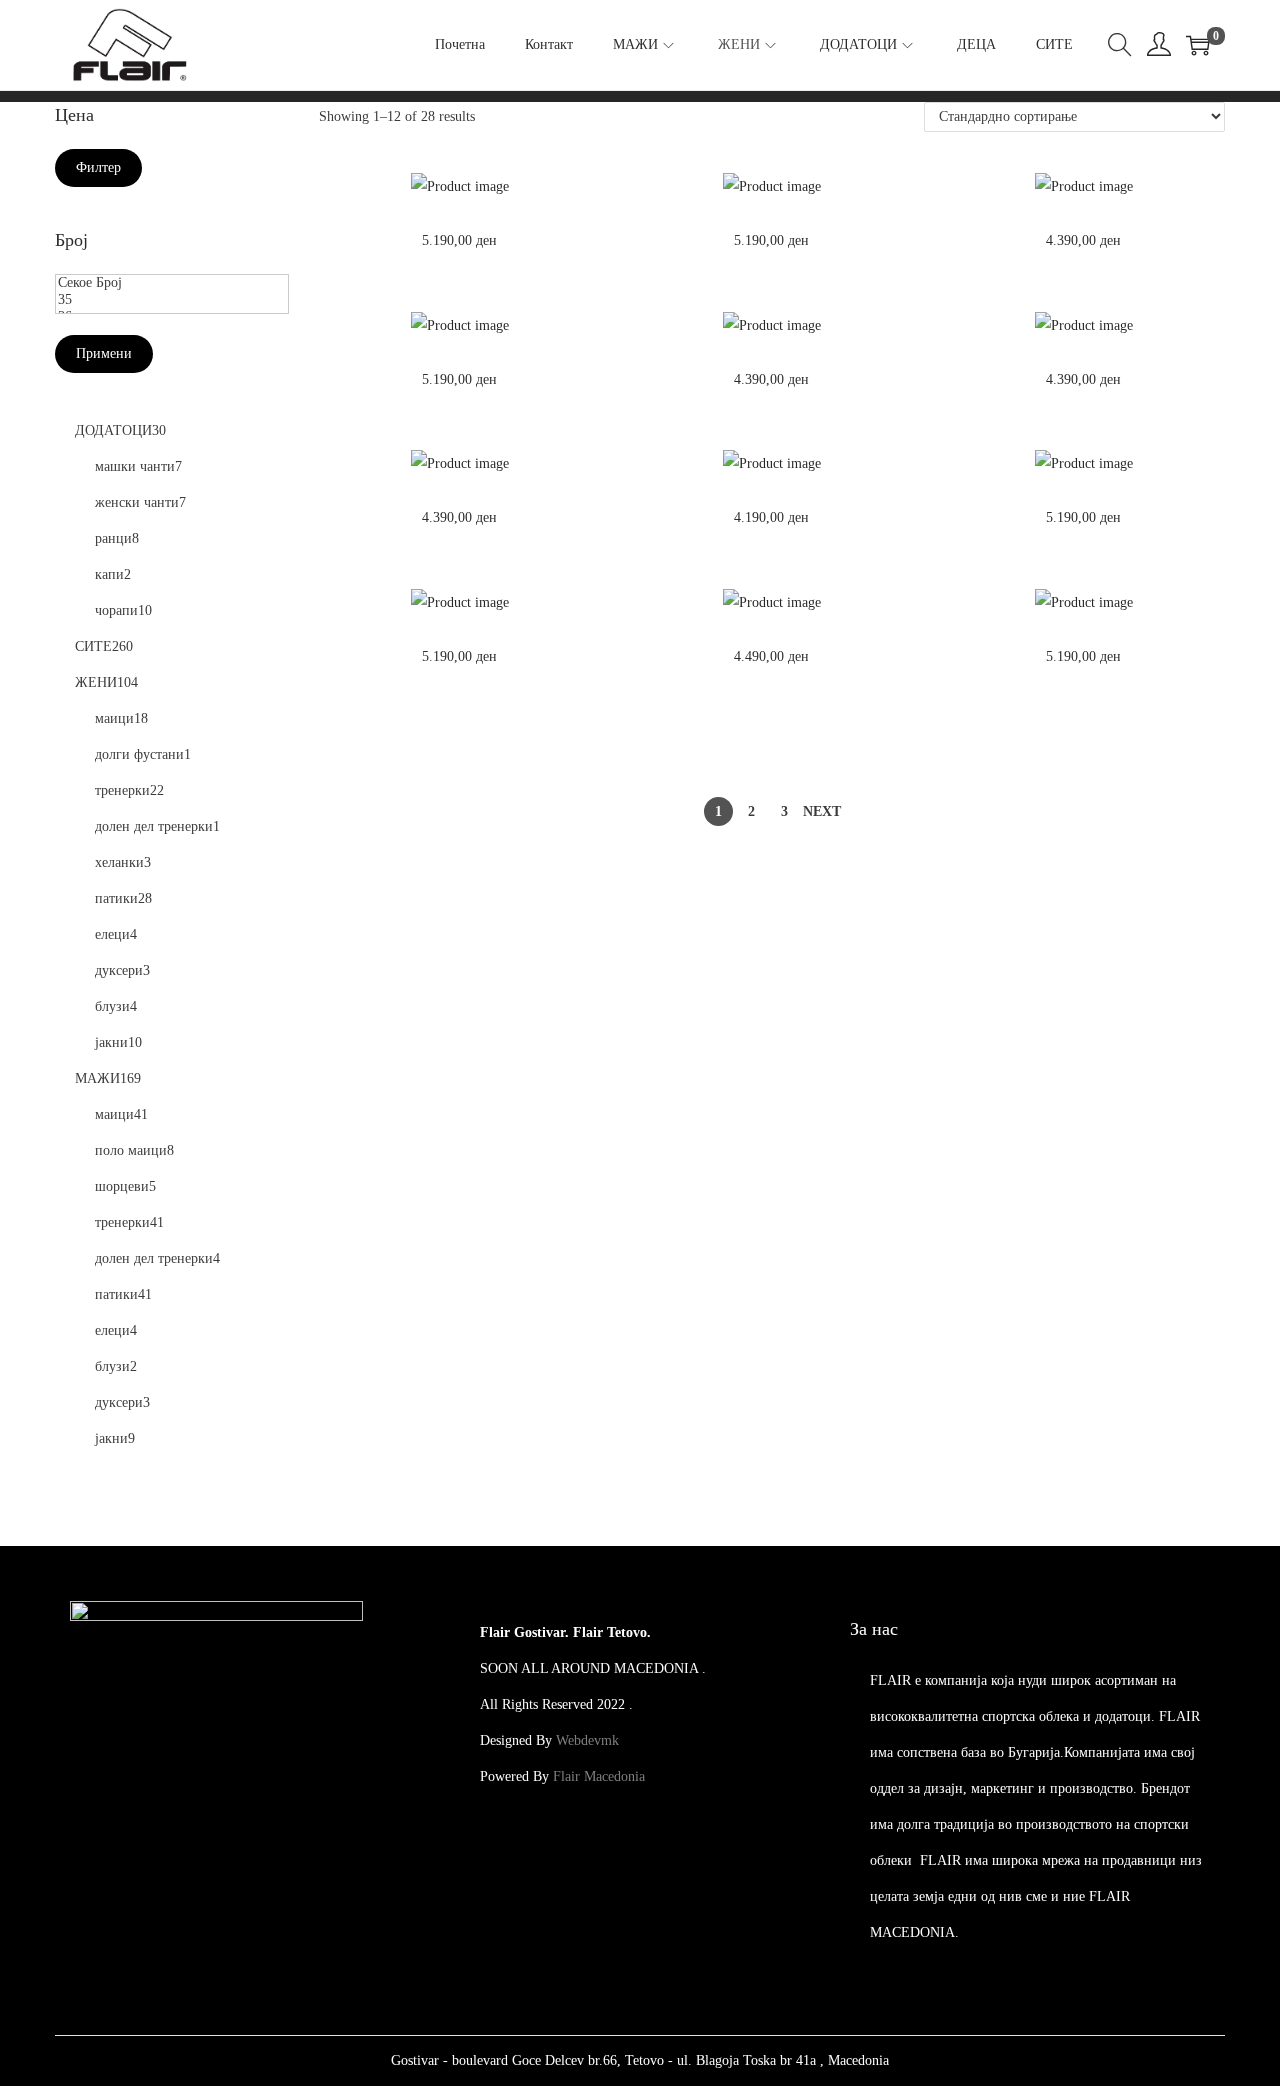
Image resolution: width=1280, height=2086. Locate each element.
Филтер (98, 167)
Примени (104, 353)
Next (822, 811)
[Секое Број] (172, 283)
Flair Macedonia (599, 1776)
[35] (172, 300)
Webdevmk (587, 1740)
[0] (1198, 45)
